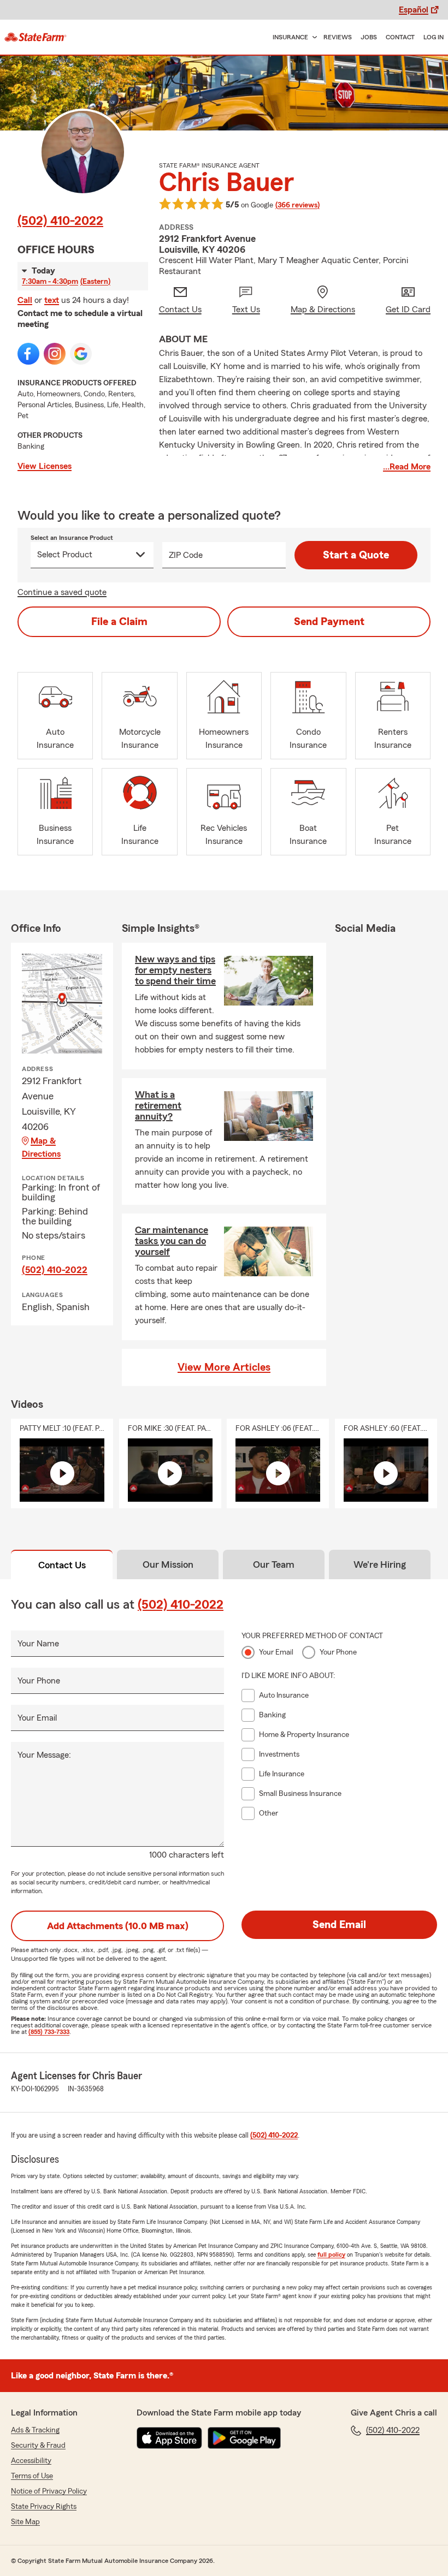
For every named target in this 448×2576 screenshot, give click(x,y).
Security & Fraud (38, 2446)
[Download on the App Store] (169, 2438)
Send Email (339, 1925)
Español (414, 10)
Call (25, 300)
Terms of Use (32, 2476)
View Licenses (45, 466)
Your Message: (44, 1755)
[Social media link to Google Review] (81, 354)
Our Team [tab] (274, 1564)
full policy (331, 2254)
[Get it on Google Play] (244, 2438)
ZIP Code (186, 555)
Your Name (38, 1644)
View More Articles (224, 1367)
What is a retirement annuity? (158, 1105)
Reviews (338, 37)
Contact (400, 37)
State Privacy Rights (44, 2507)
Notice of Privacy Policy (49, 2491)
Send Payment (329, 622)
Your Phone (39, 1681)
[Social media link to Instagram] (55, 354)
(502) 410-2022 (60, 221)
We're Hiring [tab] (380, 1564)
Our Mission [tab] (168, 1564)
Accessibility (31, 2461)
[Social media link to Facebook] (28, 354)
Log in (434, 37)
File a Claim (119, 622)
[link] (36, 37)
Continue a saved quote (62, 592)
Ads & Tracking (35, 2430)
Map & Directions (41, 1147)
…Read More (407, 467)
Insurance (290, 37)
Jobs (369, 37)
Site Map (25, 2522)
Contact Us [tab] (62, 1565)
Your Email (37, 1718)
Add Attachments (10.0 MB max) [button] (118, 1926)
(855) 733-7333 (49, 2032)
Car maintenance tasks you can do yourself (172, 1241)
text (52, 300)
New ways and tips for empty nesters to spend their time (175, 970)
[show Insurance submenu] (313, 37)
